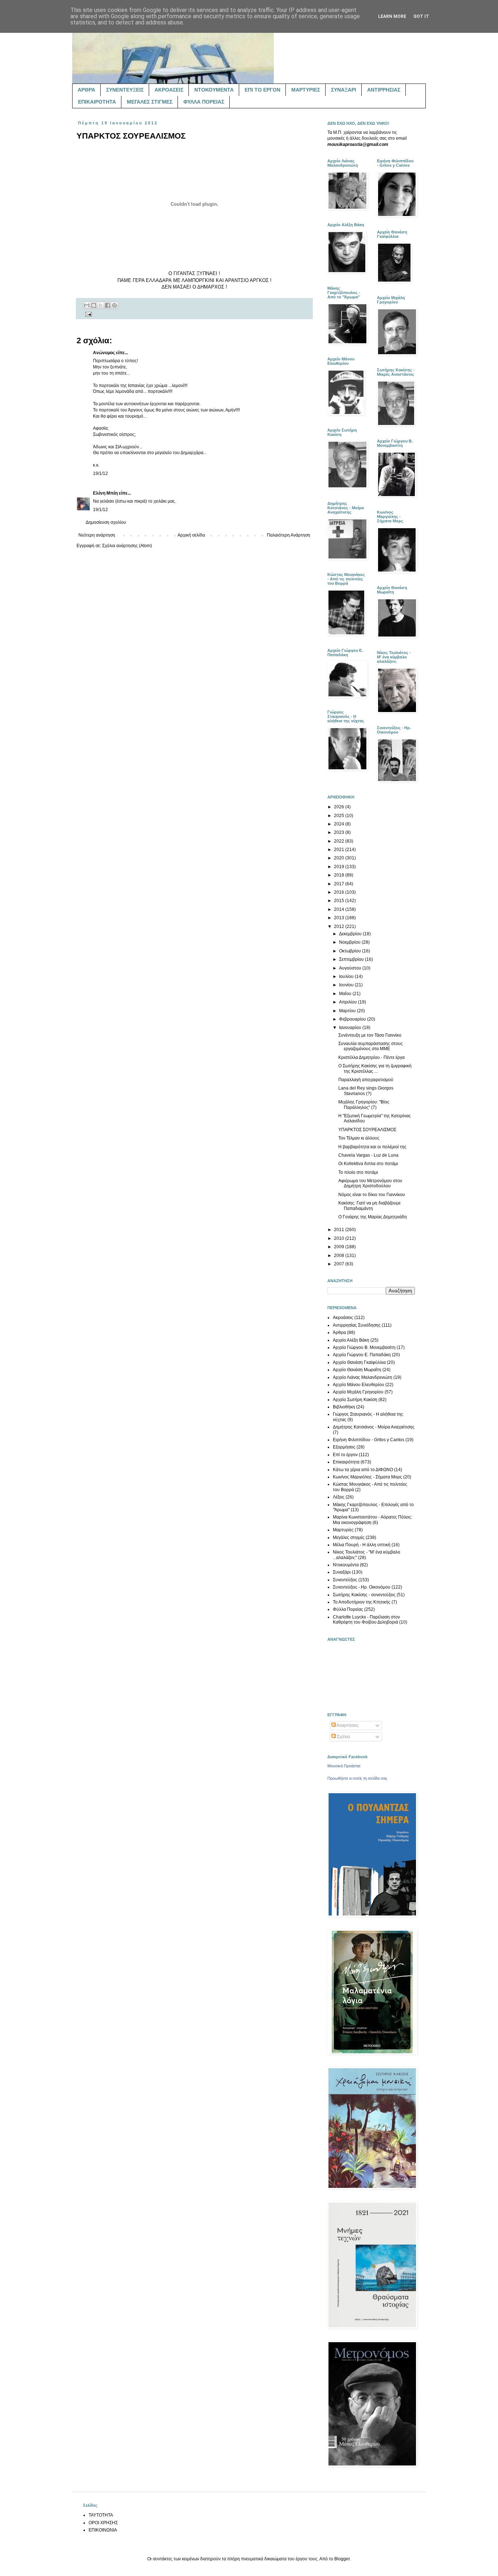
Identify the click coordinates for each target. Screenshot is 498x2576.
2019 (340, 867)
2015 (340, 901)
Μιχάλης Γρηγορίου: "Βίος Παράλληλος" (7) (364, 1105)
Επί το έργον (345, 1455)
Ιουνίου (347, 985)
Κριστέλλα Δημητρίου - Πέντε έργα (371, 1057)
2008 (340, 1256)
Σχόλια (343, 1737)
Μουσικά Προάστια (344, 1766)
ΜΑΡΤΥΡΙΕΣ (306, 90)
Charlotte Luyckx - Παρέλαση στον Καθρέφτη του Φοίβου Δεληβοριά (366, 1620)
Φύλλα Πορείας (348, 1609)
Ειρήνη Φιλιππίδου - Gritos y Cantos (369, 1440)
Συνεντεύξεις (345, 1580)
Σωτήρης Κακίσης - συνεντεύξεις (364, 1595)
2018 (340, 875)
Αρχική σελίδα (191, 535)
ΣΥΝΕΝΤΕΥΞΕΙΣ (125, 90)
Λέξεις (339, 1497)
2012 (340, 927)
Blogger (342, 2559)
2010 (340, 1238)
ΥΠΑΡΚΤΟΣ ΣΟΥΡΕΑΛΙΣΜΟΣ (367, 1130)
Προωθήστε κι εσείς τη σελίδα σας (357, 1778)
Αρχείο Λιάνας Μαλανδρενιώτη (363, 1377)
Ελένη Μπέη (105, 493)
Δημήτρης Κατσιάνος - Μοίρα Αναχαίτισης (374, 1427)
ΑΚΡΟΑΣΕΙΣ (169, 90)
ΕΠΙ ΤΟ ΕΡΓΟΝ (262, 90)
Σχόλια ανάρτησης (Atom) (127, 546)
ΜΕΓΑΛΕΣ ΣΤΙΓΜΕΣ (150, 102)
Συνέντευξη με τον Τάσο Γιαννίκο (370, 1035)
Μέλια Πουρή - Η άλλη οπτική (362, 1545)
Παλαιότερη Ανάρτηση (289, 535)
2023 (340, 832)
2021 (340, 850)
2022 (340, 841)
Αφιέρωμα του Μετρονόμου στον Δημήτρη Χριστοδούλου (370, 1183)
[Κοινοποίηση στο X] (101, 305)
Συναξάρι (342, 1572)
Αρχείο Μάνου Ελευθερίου (359, 1385)
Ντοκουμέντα (346, 1565)
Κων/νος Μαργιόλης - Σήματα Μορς (367, 1477)
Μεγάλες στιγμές (349, 1538)
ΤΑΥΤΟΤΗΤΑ (101, 2515)
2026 (340, 807)
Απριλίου (349, 1002)
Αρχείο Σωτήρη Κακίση (355, 1400)
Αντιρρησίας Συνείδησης (357, 1325)
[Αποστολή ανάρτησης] (88, 314)
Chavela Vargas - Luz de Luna (368, 1155)
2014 (340, 909)
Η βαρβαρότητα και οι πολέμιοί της (372, 1147)
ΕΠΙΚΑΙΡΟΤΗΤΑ (97, 102)
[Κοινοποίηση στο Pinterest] (114, 305)
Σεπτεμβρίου (352, 959)
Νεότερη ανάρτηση (97, 535)
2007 (340, 1264)
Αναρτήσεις (347, 1725)
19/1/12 (100, 473)
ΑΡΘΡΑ (86, 90)
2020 (340, 858)
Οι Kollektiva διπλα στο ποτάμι (368, 1164)
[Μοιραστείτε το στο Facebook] (108, 305)
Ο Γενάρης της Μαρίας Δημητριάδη (373, 1217)
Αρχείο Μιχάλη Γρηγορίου (358, 1392)
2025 (340, 816)
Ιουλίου (347, 976)
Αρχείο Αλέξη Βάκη (351, 1340)
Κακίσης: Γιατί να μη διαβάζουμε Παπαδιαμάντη (369, 1206)
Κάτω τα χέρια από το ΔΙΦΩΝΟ (363, 1470)
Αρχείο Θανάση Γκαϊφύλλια (359, 1362)
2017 (340, 884)
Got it (421, 16)
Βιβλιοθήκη (344, 1407)
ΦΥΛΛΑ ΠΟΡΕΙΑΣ (204, 102)
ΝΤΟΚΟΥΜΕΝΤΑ (214, 90)
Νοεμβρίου (350, 942)
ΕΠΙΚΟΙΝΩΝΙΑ (103, 2530)
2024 (340, 824)
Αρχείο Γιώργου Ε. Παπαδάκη (362, 1355)
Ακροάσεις (343, 1318)
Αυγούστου (351, 968)
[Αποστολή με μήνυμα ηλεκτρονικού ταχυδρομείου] (87, 305)
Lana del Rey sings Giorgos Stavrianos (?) (366, 1091)
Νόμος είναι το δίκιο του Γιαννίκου (372, 1195)
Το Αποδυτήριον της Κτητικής (362, 1602)
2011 (340, 1230)
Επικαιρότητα (346, 1462)
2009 (340, 1247)
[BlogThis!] (94, 305)
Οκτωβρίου (351, 951)
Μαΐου (346, 994)
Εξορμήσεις (344, 1447)
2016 (340, 892)
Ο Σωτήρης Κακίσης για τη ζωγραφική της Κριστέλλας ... (375, 1068)
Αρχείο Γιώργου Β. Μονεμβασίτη (364, 1347)
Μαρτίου (348, 1011)
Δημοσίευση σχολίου (106, 522)
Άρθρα (339, 1333)
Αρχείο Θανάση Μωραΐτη (357, 1370)
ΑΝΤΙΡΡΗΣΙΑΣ (384, 90)
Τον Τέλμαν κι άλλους (359, 1138)
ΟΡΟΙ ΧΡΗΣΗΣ (103, 2523)
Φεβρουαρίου (353, 1019)
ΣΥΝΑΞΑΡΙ (344, 90)
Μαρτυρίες (343, 1530)
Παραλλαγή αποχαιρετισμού (366, 1080)
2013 (340, 918)
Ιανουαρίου (351, 1028)
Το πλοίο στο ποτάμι (358, 1172)
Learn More (392, 16)
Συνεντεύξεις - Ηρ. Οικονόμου (362, 1587)
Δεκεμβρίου (351, 934)
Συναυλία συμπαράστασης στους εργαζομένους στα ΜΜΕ (371, 1046)
